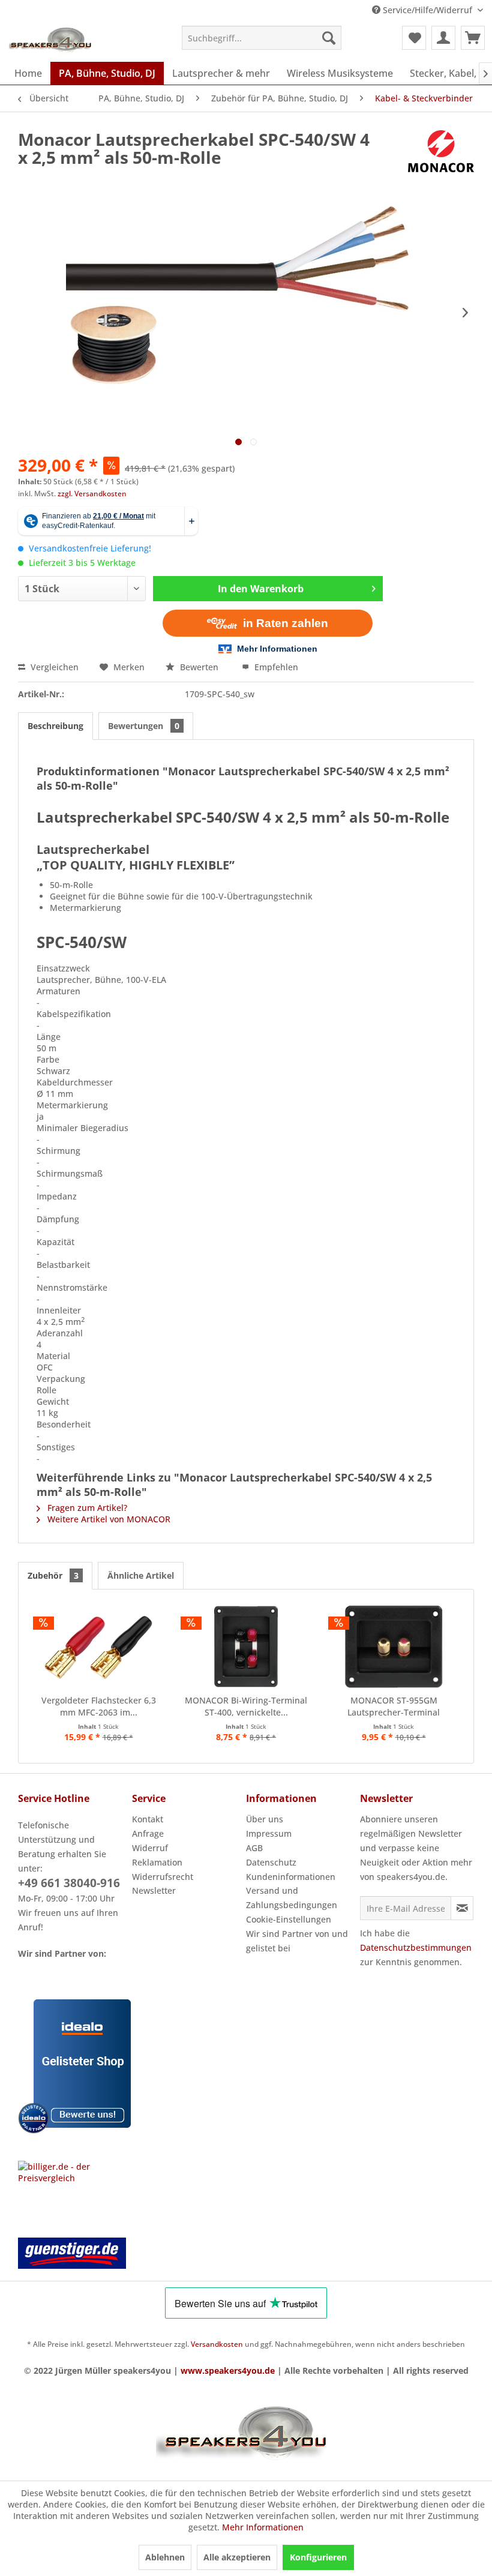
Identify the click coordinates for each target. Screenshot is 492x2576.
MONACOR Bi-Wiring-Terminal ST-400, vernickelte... (246, 1706)
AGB (254, 1848)
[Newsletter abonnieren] (462, 1908)
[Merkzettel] (414, 38)
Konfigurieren (318, 2557)
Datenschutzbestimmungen (416, 1947)
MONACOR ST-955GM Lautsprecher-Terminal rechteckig (394, 1707)
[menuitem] (262, 38)
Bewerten (199, 667)
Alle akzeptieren (237, 2557)
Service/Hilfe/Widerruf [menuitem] (427, 10)
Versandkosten (217, 2344)
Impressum (269, 1833)
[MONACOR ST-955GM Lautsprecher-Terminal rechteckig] (394, 1647)
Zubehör (53, 1575)
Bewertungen (144, 726)
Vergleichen (53, 667)
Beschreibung (55, 726)
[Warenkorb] (473, 38)
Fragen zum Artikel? (86, 1508)
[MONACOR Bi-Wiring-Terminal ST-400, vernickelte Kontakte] (246, 1647)
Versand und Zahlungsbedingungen (292, 1898)
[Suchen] (329, 38)
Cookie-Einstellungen (289, 1919)
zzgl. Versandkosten (92, 494)
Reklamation (157, 1862)
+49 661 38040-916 (69, 1883)
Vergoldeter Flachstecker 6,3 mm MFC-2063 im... (99, 1706)
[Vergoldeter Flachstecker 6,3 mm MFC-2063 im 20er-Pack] (98, 1647)
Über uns (265, 1819)
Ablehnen (165, 2557)
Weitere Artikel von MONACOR (108, 1519)
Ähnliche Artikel (141, 1575)
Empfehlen (275, 667)
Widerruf (150, 1848)
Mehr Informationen (263, 2527)
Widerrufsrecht (163, 1877)
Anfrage (148, 1833)
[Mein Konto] (443, 38)
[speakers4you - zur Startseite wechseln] (51, 41)
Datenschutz (271, 1862)
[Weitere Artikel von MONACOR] (441, 151)
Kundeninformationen (291, 1877)
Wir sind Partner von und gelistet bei (297, 1941)
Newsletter (154, 1890)
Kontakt (148, 1819)
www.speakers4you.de (228, 2370)
